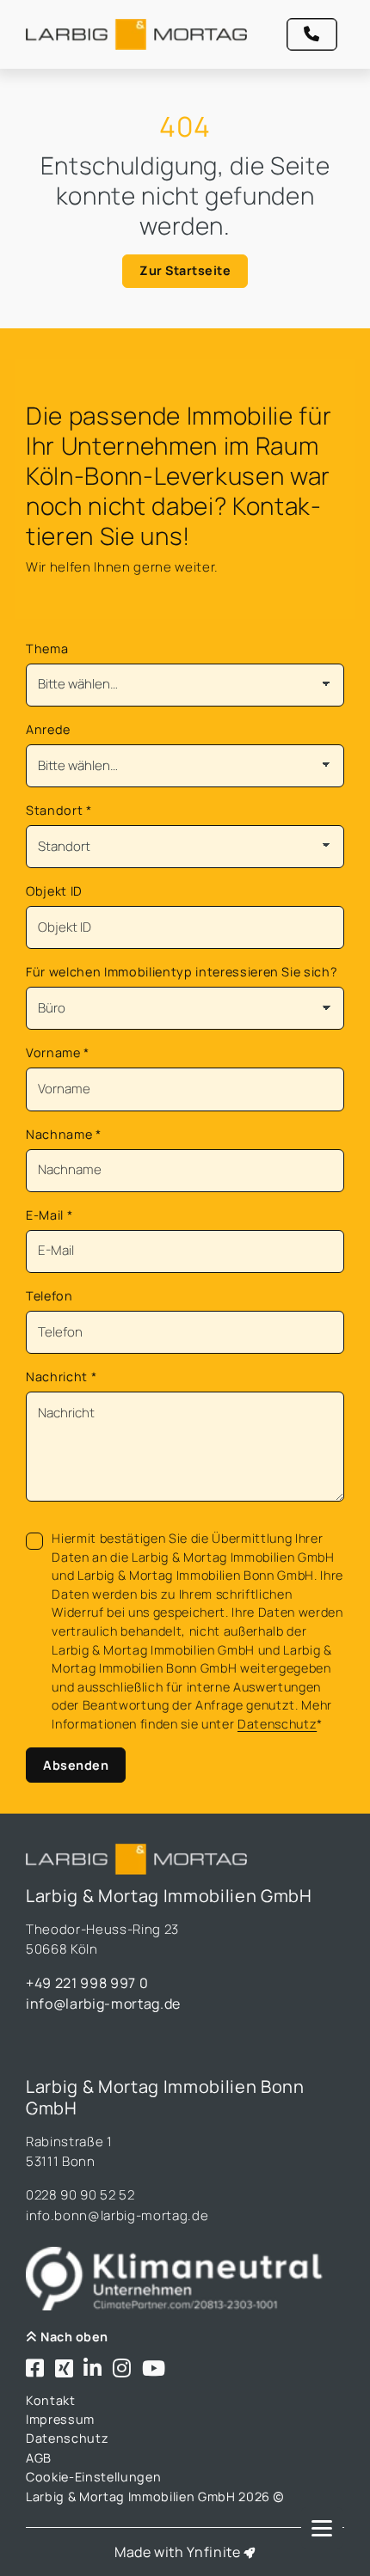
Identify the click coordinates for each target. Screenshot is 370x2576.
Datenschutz (277, 1724)
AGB (39, 2458)
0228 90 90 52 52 (80, 2195)
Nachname (64, 1134)
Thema (47, 649)
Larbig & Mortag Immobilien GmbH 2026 (149, 2496)
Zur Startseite (185, 270)
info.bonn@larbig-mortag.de (117, 2215)
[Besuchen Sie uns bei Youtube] (154, 2369)
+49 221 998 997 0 (87, 1983)
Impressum (60, 2419)
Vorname (58, 1052)
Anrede (48, 729)
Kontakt (51, 2400)
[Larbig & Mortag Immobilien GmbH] (136, 34)
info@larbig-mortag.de (103, 2004)
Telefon (49, 1296)
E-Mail (49, 1215)
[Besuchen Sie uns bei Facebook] (35, 2369)
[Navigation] (322, 2528)
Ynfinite (213, 2552)
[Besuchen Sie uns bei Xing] (65, 2369)
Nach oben (73, 2337)
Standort (59, 810)
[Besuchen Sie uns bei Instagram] (122, 2369)
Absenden (76, 1765)
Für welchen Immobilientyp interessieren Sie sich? (182, 972)
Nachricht (61, 1377)
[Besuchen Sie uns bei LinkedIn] (93, 2369)
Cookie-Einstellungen (93, 2477)
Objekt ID (54, 891)
